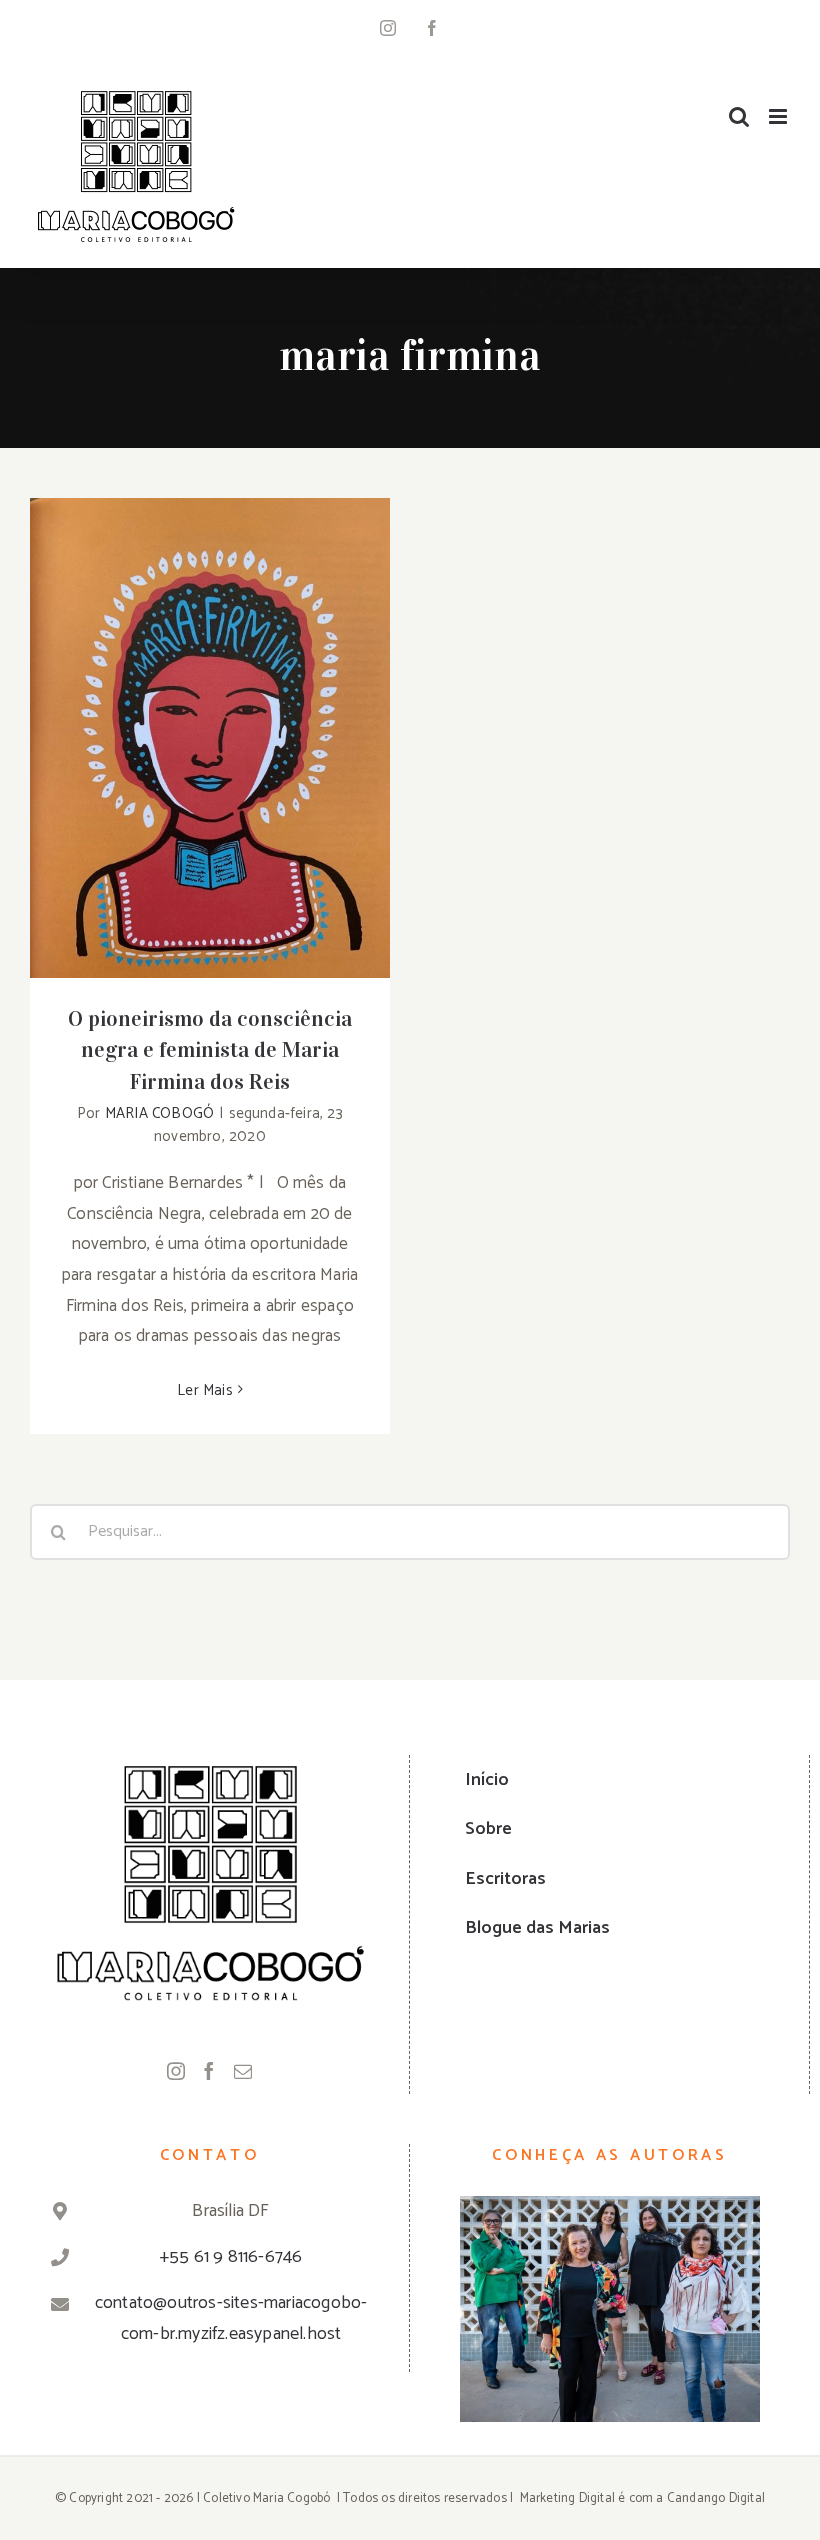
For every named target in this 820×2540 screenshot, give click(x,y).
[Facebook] (209, 2071)
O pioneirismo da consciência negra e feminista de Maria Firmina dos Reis (210, 693)
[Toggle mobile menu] (779, 116)
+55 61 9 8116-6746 (231, 2257)
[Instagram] (176, 2071)
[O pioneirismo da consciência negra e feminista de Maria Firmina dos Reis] (210, 738)
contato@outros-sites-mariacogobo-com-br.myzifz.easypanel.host (231, 2318)
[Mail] (243, 2071)
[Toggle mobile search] (739, 116)
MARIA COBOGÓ (159, 1113)
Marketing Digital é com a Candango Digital (642, 2498)
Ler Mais (205, 1390)
